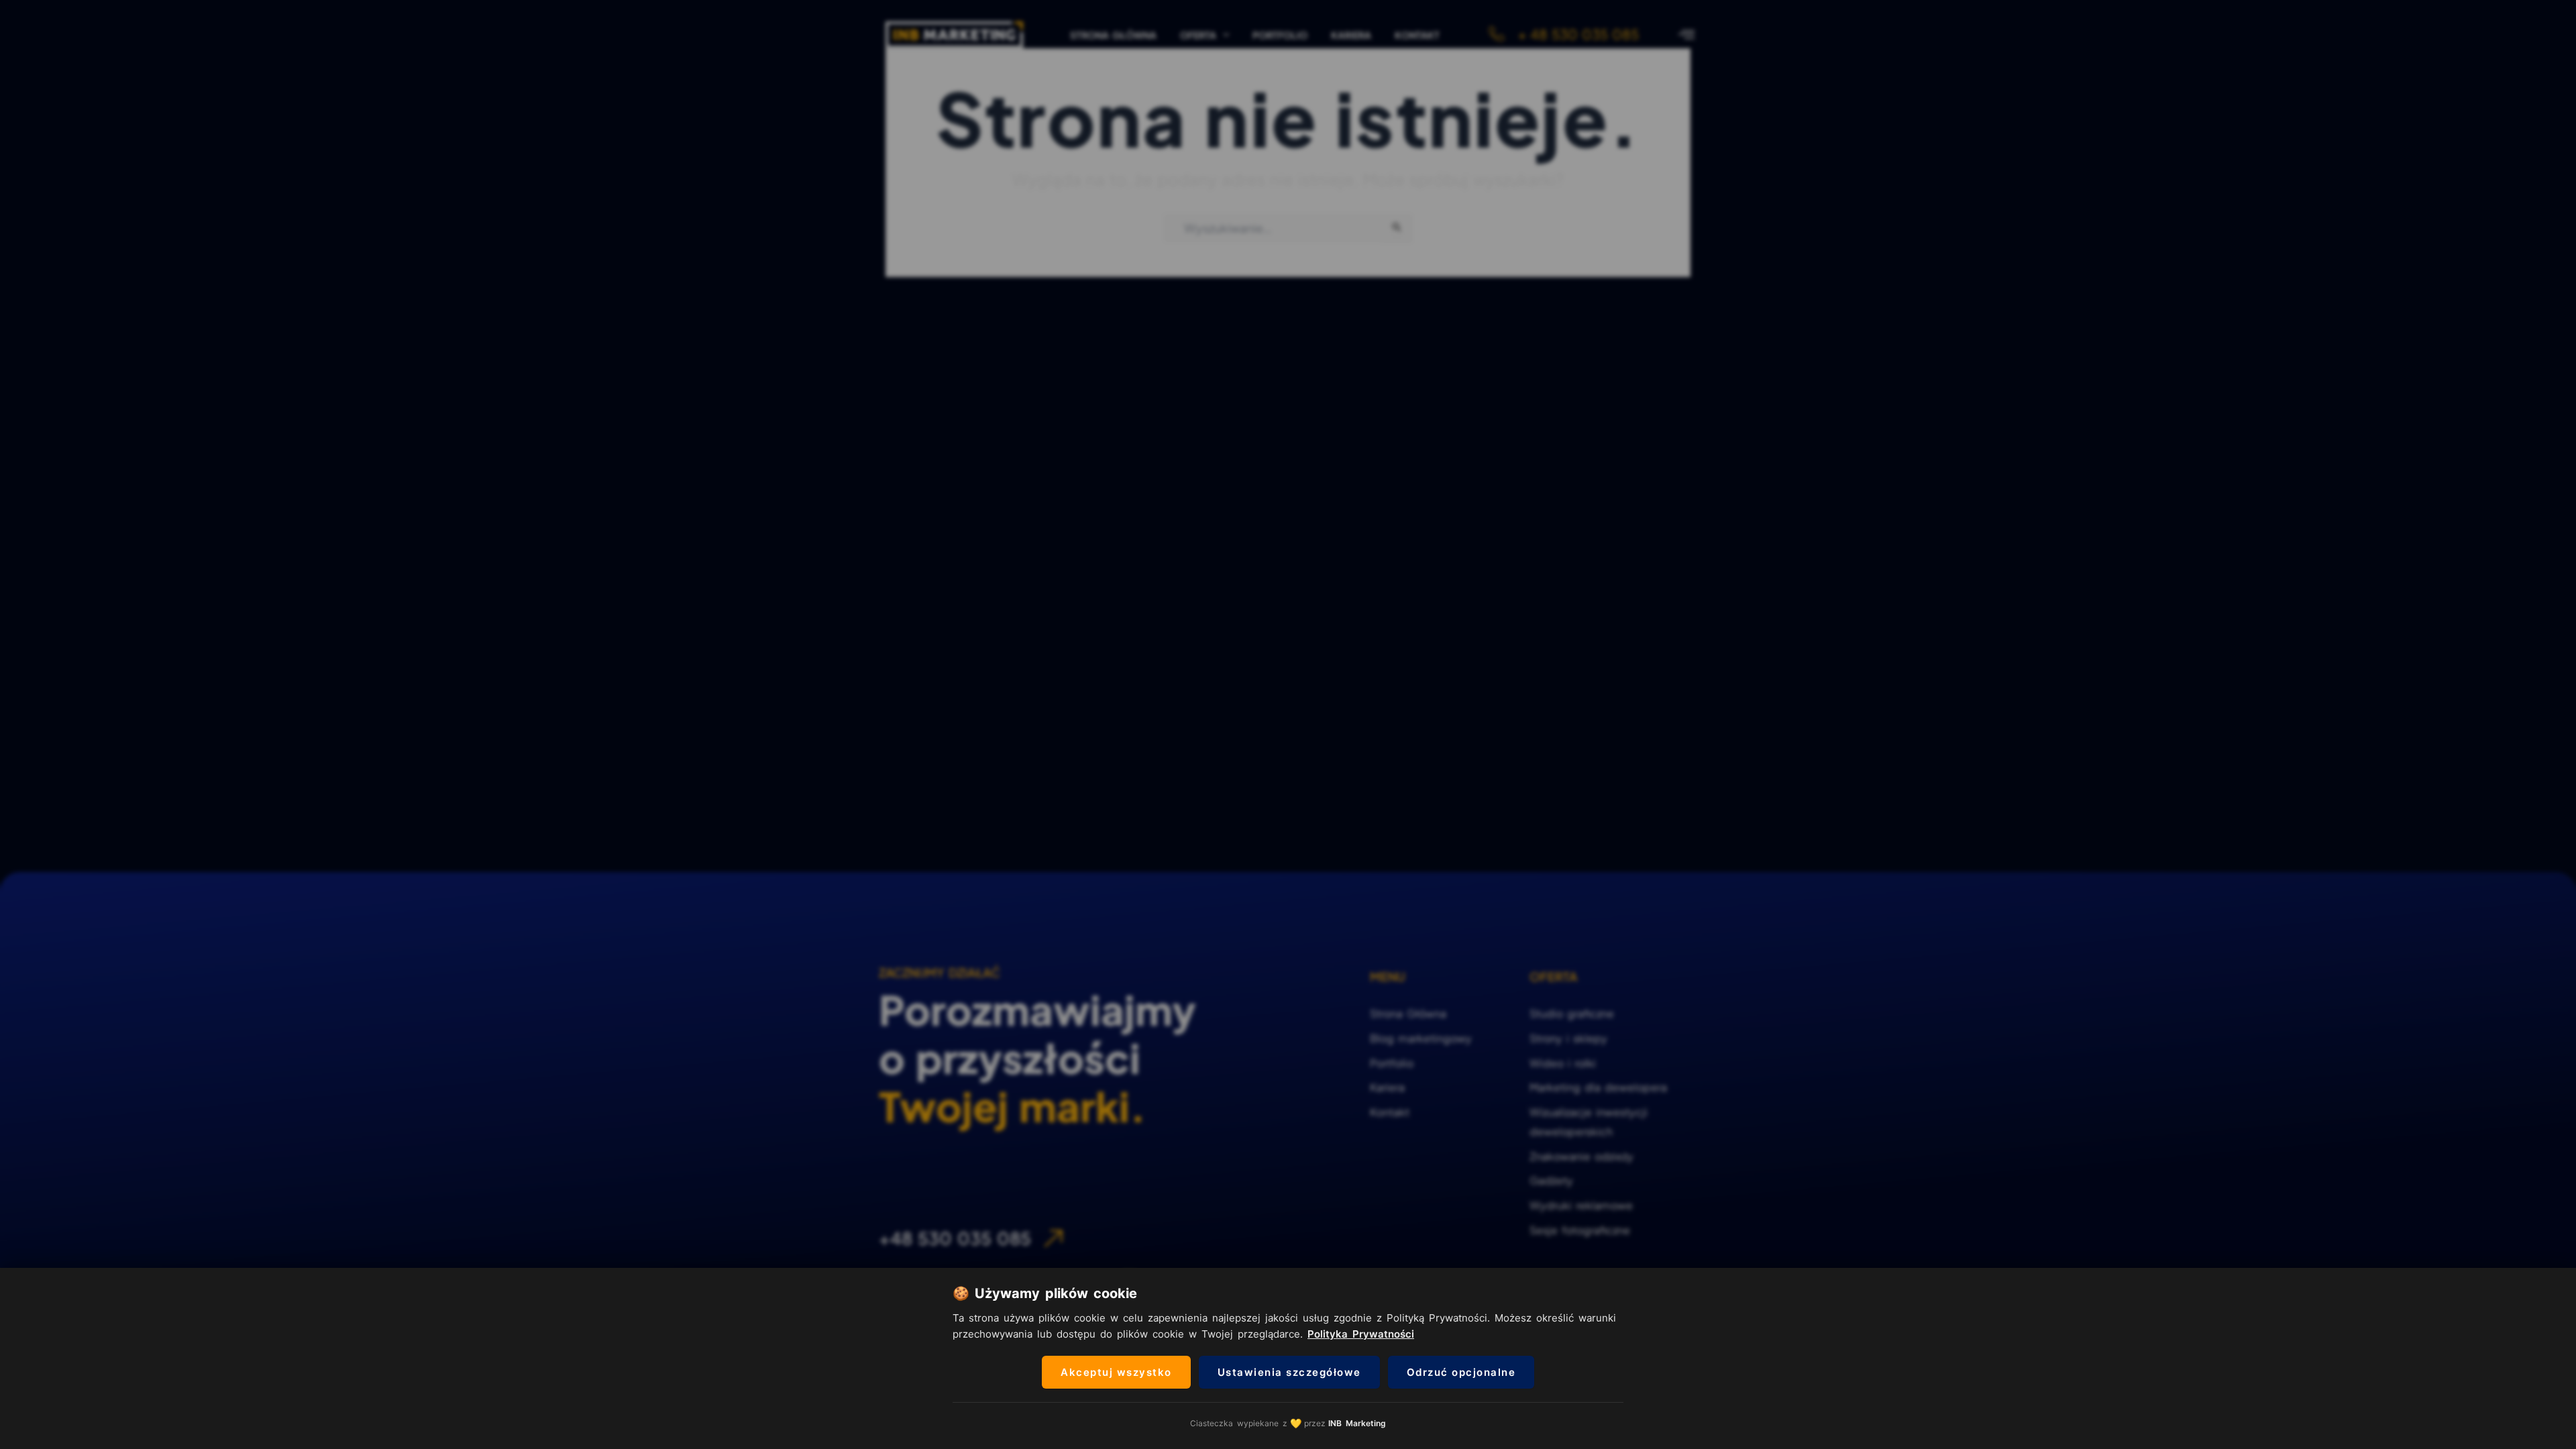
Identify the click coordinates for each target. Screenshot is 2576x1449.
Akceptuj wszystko (1116, 1372)
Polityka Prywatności (1361, 1334)
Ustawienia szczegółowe (1289, 1372)
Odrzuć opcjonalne (1461, 1372)
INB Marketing (1357, 1423)
